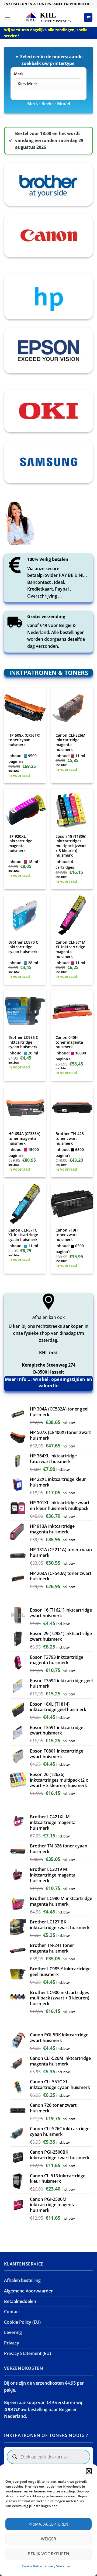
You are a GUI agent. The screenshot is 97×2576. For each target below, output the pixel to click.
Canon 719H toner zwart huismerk (67, 1235)
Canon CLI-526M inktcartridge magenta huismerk (70, 742)
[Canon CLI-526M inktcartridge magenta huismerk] (72, 708)
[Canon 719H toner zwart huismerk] (72, 1203)
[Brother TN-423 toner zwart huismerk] (72, 1107)
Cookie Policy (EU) (22, 2322)
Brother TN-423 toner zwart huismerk (70, 1138)
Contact (12, 2312)
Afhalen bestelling (22, 2280)
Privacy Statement (59, 2566)
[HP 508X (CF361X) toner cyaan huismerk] (25, 708)
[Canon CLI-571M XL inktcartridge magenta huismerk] (72, 915)
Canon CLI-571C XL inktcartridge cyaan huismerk (23, 1235)
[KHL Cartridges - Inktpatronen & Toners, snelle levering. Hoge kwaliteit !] (48, 17)
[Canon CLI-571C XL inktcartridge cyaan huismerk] (25, 1203)
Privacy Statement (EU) (27, 2353)
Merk (19, 74)
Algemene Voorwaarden (29, 2291)
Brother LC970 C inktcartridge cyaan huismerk (23, 947)
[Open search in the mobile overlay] (48, 2457)
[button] (89, 2471)
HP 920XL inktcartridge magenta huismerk (20, 844)
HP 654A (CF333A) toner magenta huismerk (24, 1138)
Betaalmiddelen (20, 2301)
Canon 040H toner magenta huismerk (69, 1042)
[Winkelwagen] (88, 18)
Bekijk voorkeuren (48, 2554)
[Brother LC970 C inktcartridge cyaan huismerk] (25, 915)
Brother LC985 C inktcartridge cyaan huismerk (23, 1042)
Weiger (49, 2539)
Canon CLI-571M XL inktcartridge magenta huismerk (70, 949)
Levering (13, 2332)
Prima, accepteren (48, 2524)
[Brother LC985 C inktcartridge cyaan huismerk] (25, 1011)
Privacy (12, 2343)
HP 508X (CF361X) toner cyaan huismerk (24, 740)
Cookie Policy (32, 2566)
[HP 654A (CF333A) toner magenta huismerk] (25, 1107)
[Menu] (7, 17)
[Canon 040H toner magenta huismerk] (72, 1011)
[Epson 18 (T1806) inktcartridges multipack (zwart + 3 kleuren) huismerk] (72, 810)
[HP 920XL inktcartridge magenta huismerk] (25, 810)
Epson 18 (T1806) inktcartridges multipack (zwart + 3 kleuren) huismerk (71, 846)
